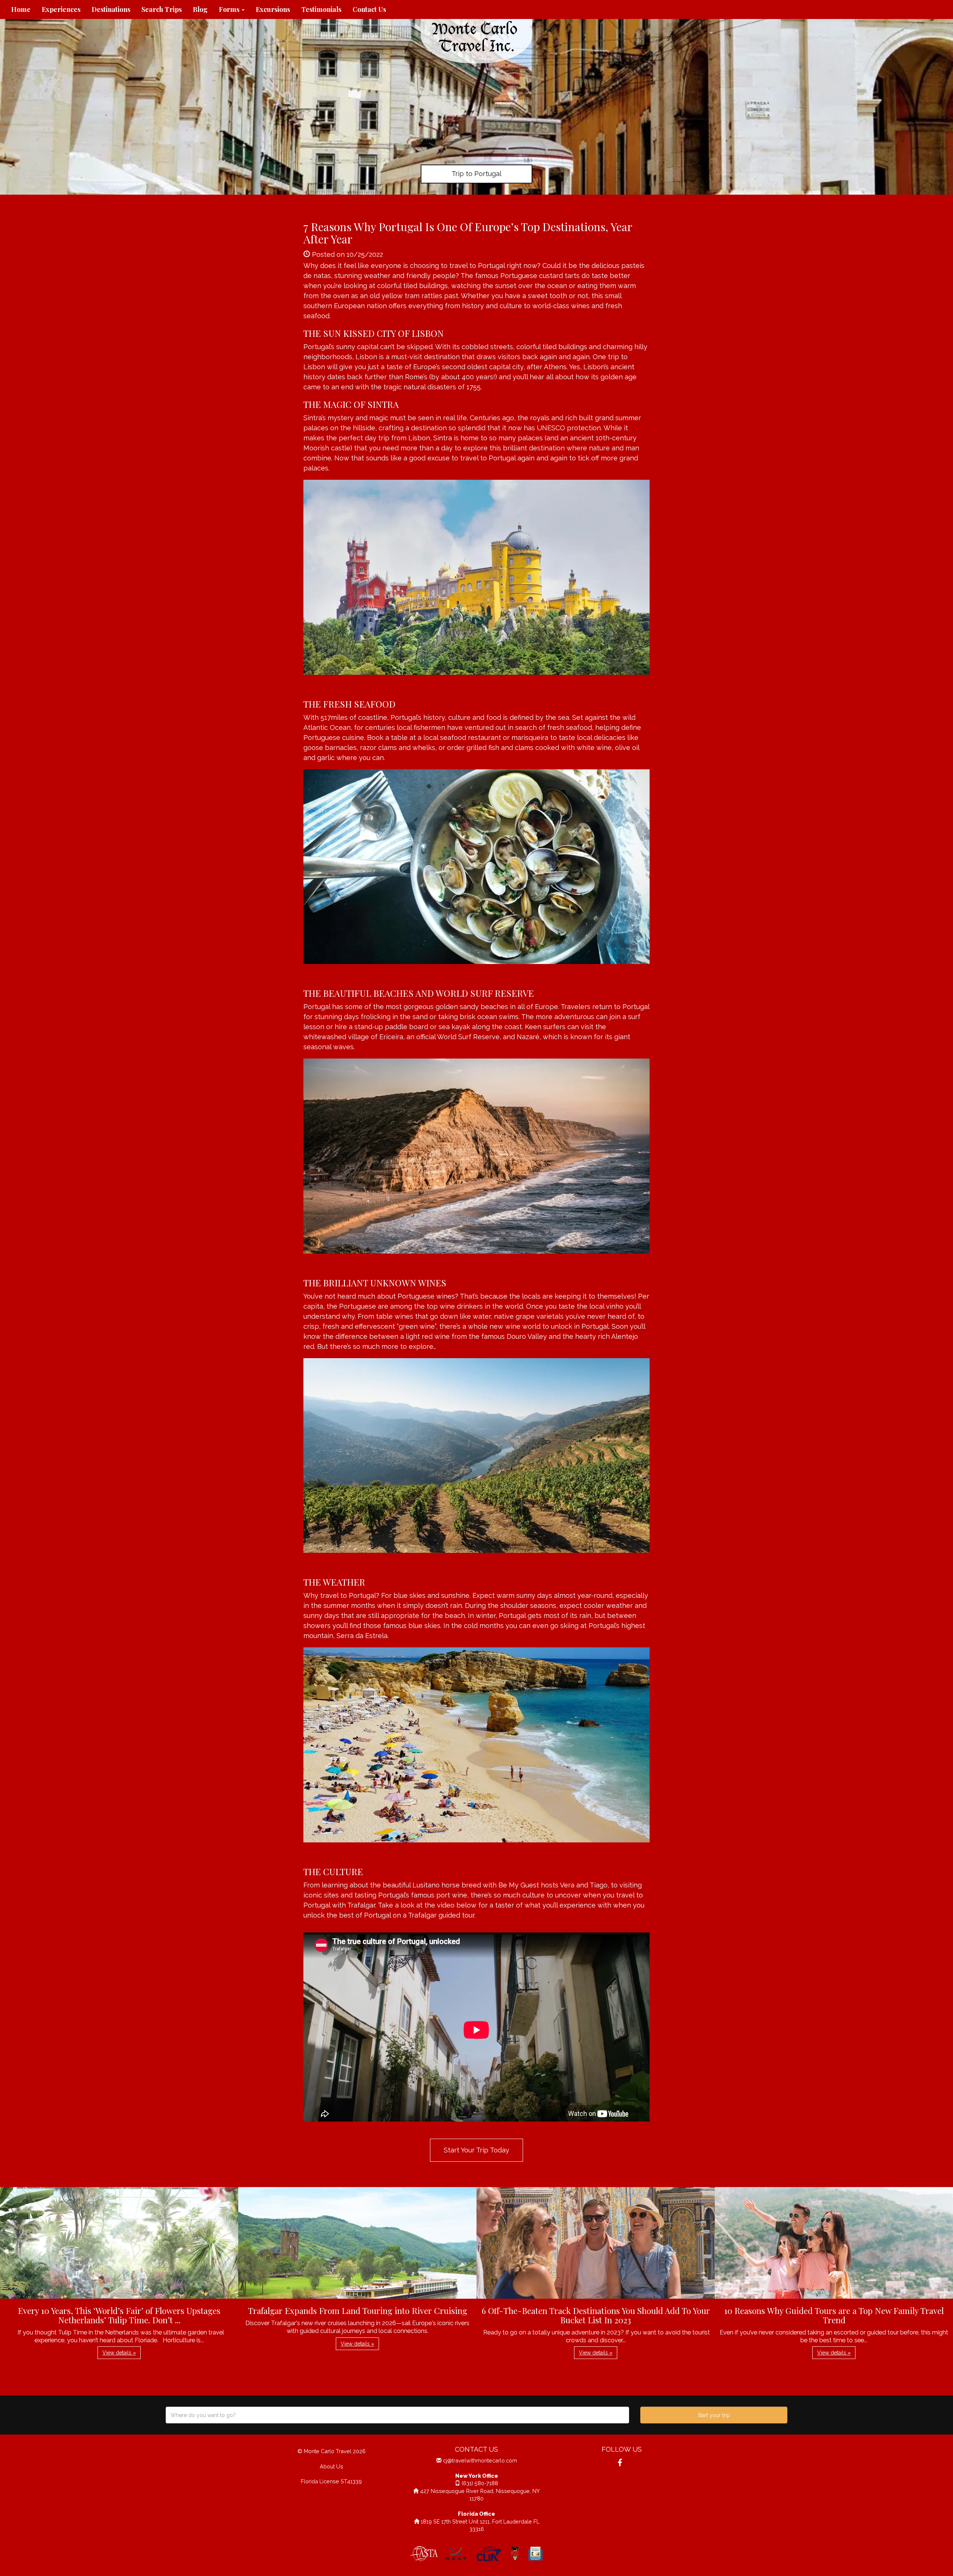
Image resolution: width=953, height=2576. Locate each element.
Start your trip (714, 2415)
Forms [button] (230, 9)
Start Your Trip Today (476, 2150)
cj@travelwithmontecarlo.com (480, 2460)
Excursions (273, 9)
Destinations (111, 9)
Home (21, 9)
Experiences (61, 9)
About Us (332, 2466)
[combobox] (397, 2415)
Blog (200, 9)
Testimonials (321, 9)
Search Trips (162, 9)
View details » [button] (119, 2353)
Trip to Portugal (476, 174)
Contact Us (369, 9)
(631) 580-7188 (480, 2483)
